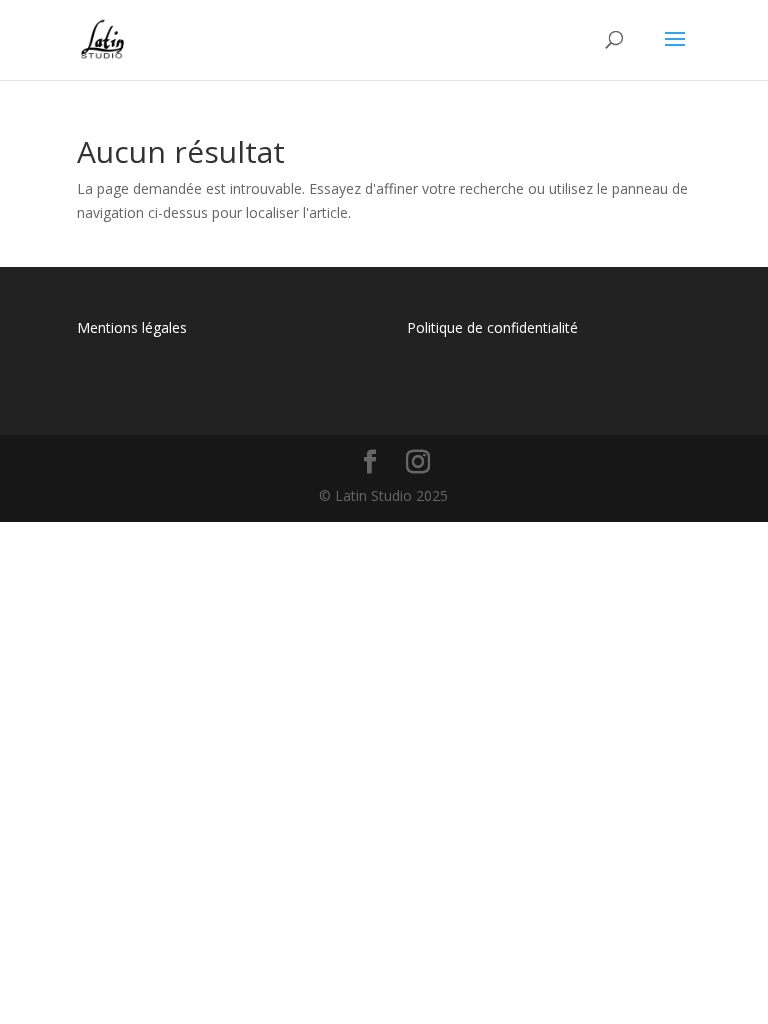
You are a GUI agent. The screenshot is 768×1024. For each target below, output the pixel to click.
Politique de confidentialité (492, 327)
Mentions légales (132, 327)
